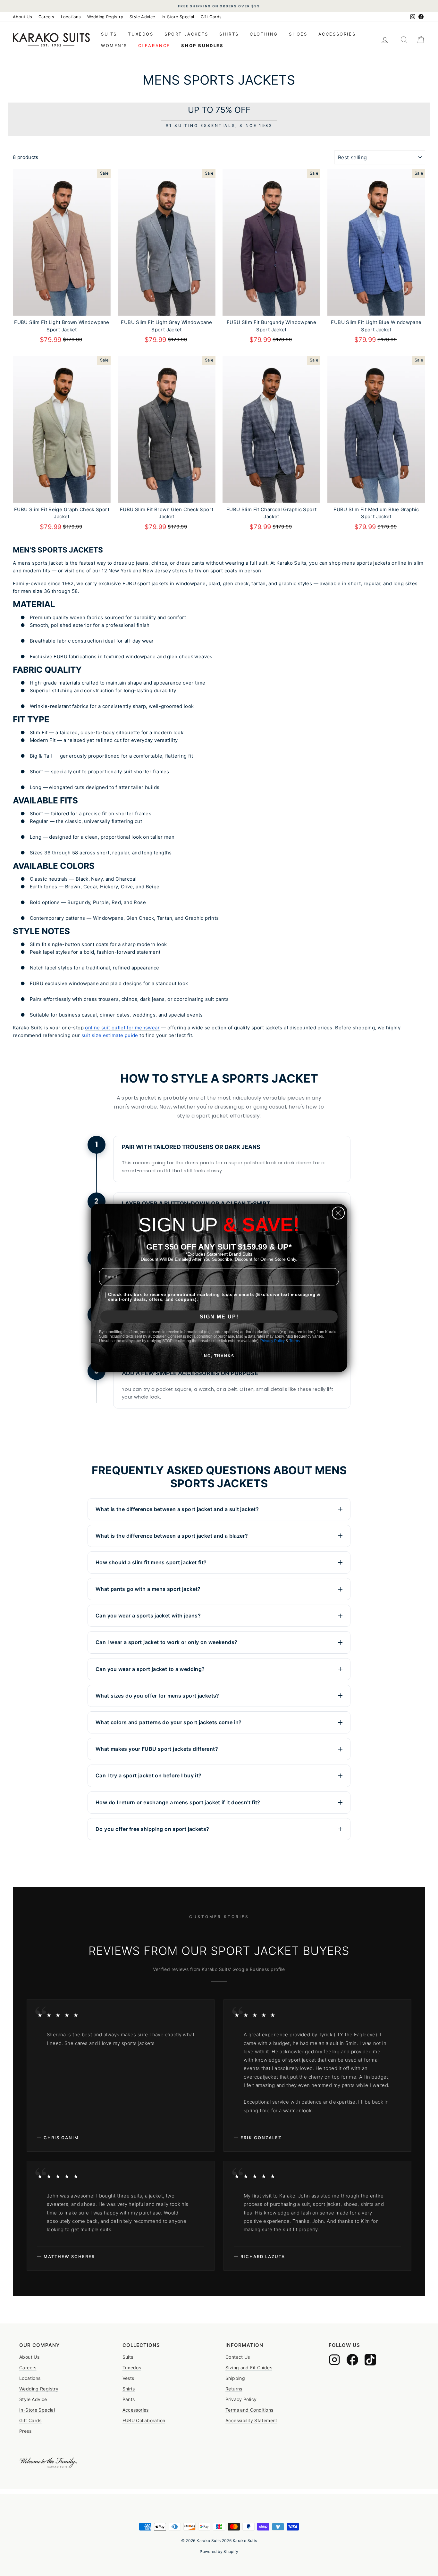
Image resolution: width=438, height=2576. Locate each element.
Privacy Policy (273, 1341)
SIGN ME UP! (219, 1317)
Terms (295, 1341)
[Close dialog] (338, 1213)
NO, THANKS (219, 1356)
